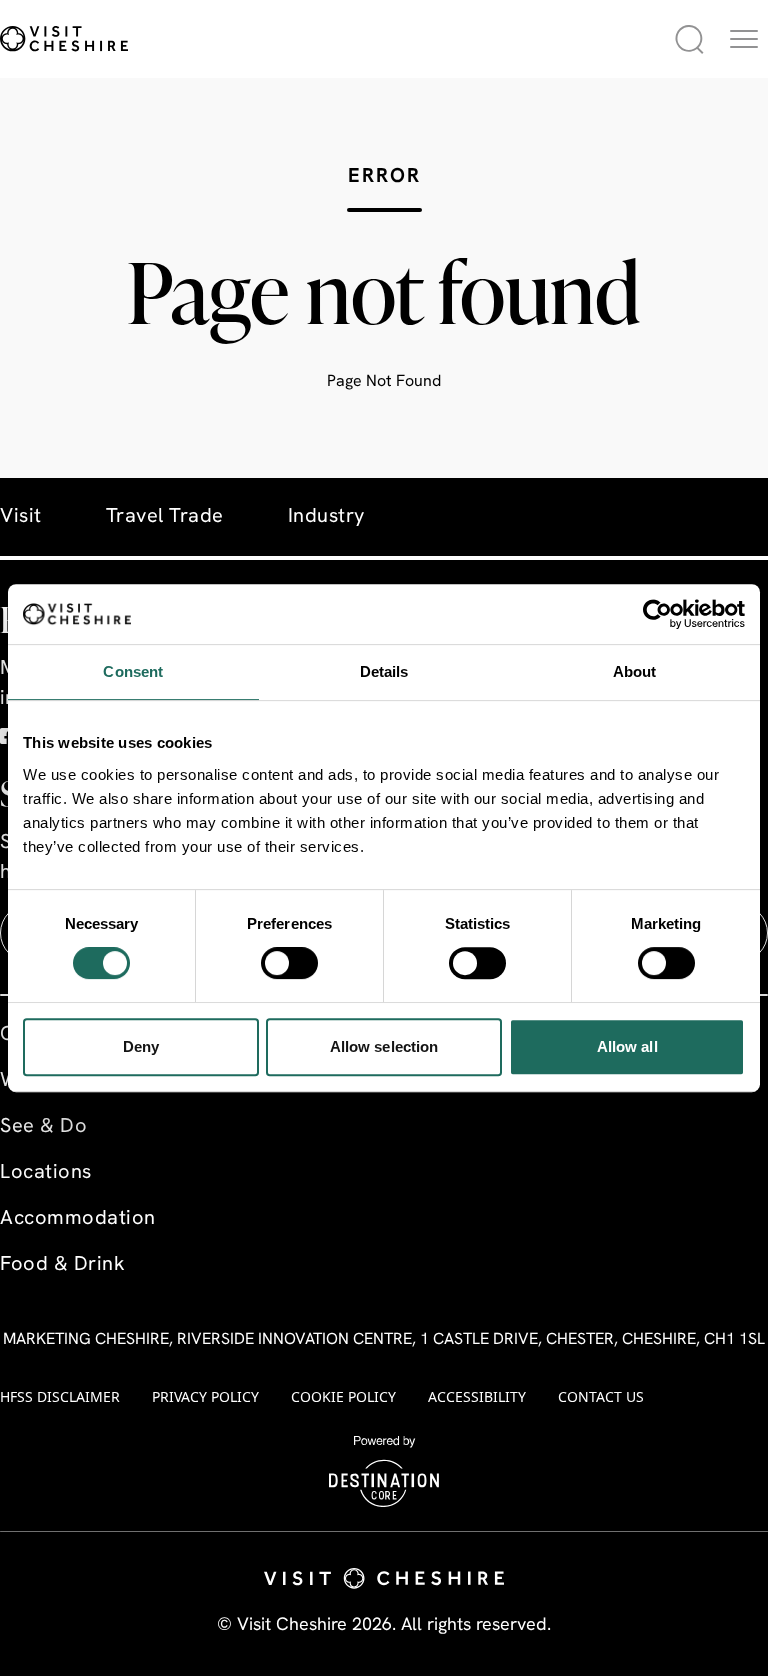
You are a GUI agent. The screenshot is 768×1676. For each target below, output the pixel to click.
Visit (21, 517)
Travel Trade (165, 517)
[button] (744, 39)
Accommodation (78, 1219)
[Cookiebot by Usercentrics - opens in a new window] (657, 614)
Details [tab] (384, 671)
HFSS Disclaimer (60, 1396)
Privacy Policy (205, 1396)
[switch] (289, 963)
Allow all (627, 1046)
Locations (46, 1173)
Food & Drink (62, 1265)
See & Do (43, 1127)
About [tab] (635, 671)
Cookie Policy (343, 1396)
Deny (141, 1046)
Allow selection (384, 1046)
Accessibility (477, 1396)
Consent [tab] (133, 671)
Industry (326, 517)
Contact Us (601, 1396)
